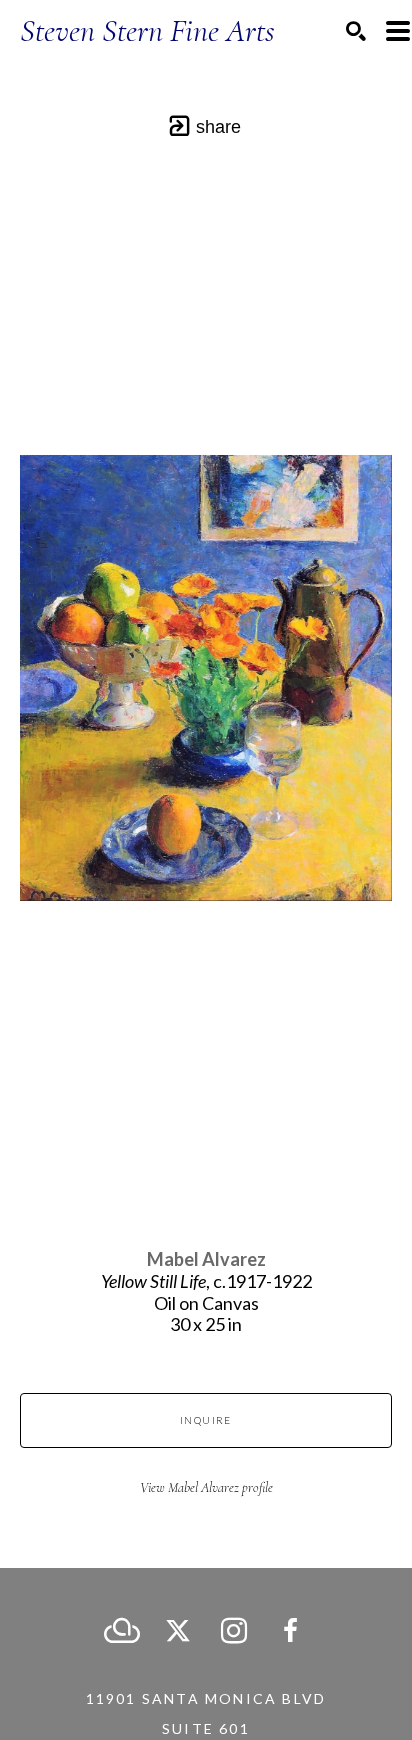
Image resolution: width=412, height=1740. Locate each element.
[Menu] (398, 31)
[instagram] (234, 1631)
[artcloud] (122, 1631)
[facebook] (290, 1631)
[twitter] (178, 1631)
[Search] (356, 31)
